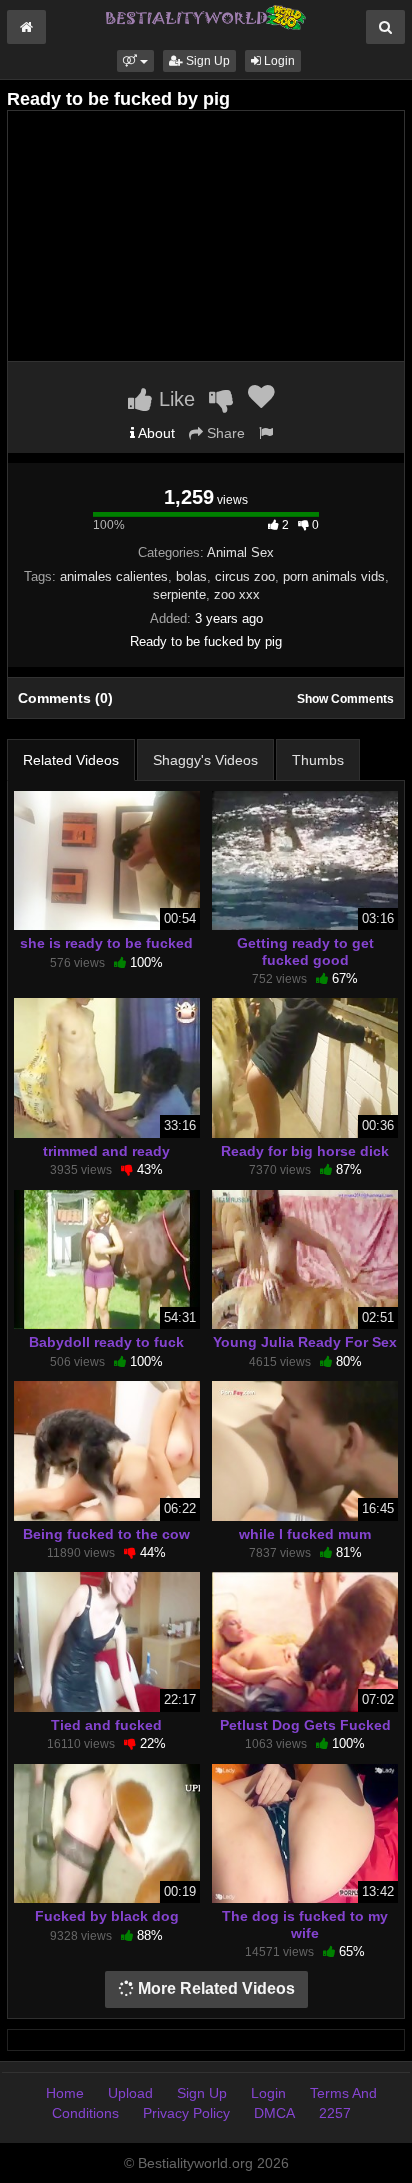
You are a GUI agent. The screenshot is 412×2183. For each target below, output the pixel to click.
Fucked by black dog (107, 1916)
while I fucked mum (305, 1534)
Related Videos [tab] (71, 760)
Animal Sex (240, 552)
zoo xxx (237, 594)
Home (65, 2093)
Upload (130, 2093)
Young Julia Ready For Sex (305, 1342)
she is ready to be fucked (106, 943)
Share (224, 433)
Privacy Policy (186, 2113)
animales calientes (114, 576)
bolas (191, 576)
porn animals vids (334, 576)
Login (278, 61)
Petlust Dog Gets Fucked (305, 1725)
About (155, 433)
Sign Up (206, 61)
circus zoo (245, 576)
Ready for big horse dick (305, 1151)
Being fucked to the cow (106, 1534)
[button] (135, 61)
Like (174, 399)
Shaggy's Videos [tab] (205, 760)
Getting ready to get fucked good (305, 951)
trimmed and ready (106, 1151)
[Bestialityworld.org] (206, 16)
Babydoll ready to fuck (106, 1342)
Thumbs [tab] (318, 760)
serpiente (179, 594)
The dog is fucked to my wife (305, 1924)
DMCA (274, 2113)
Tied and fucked (106, 1725)
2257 (335, 2113)
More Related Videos (214, 1988)
